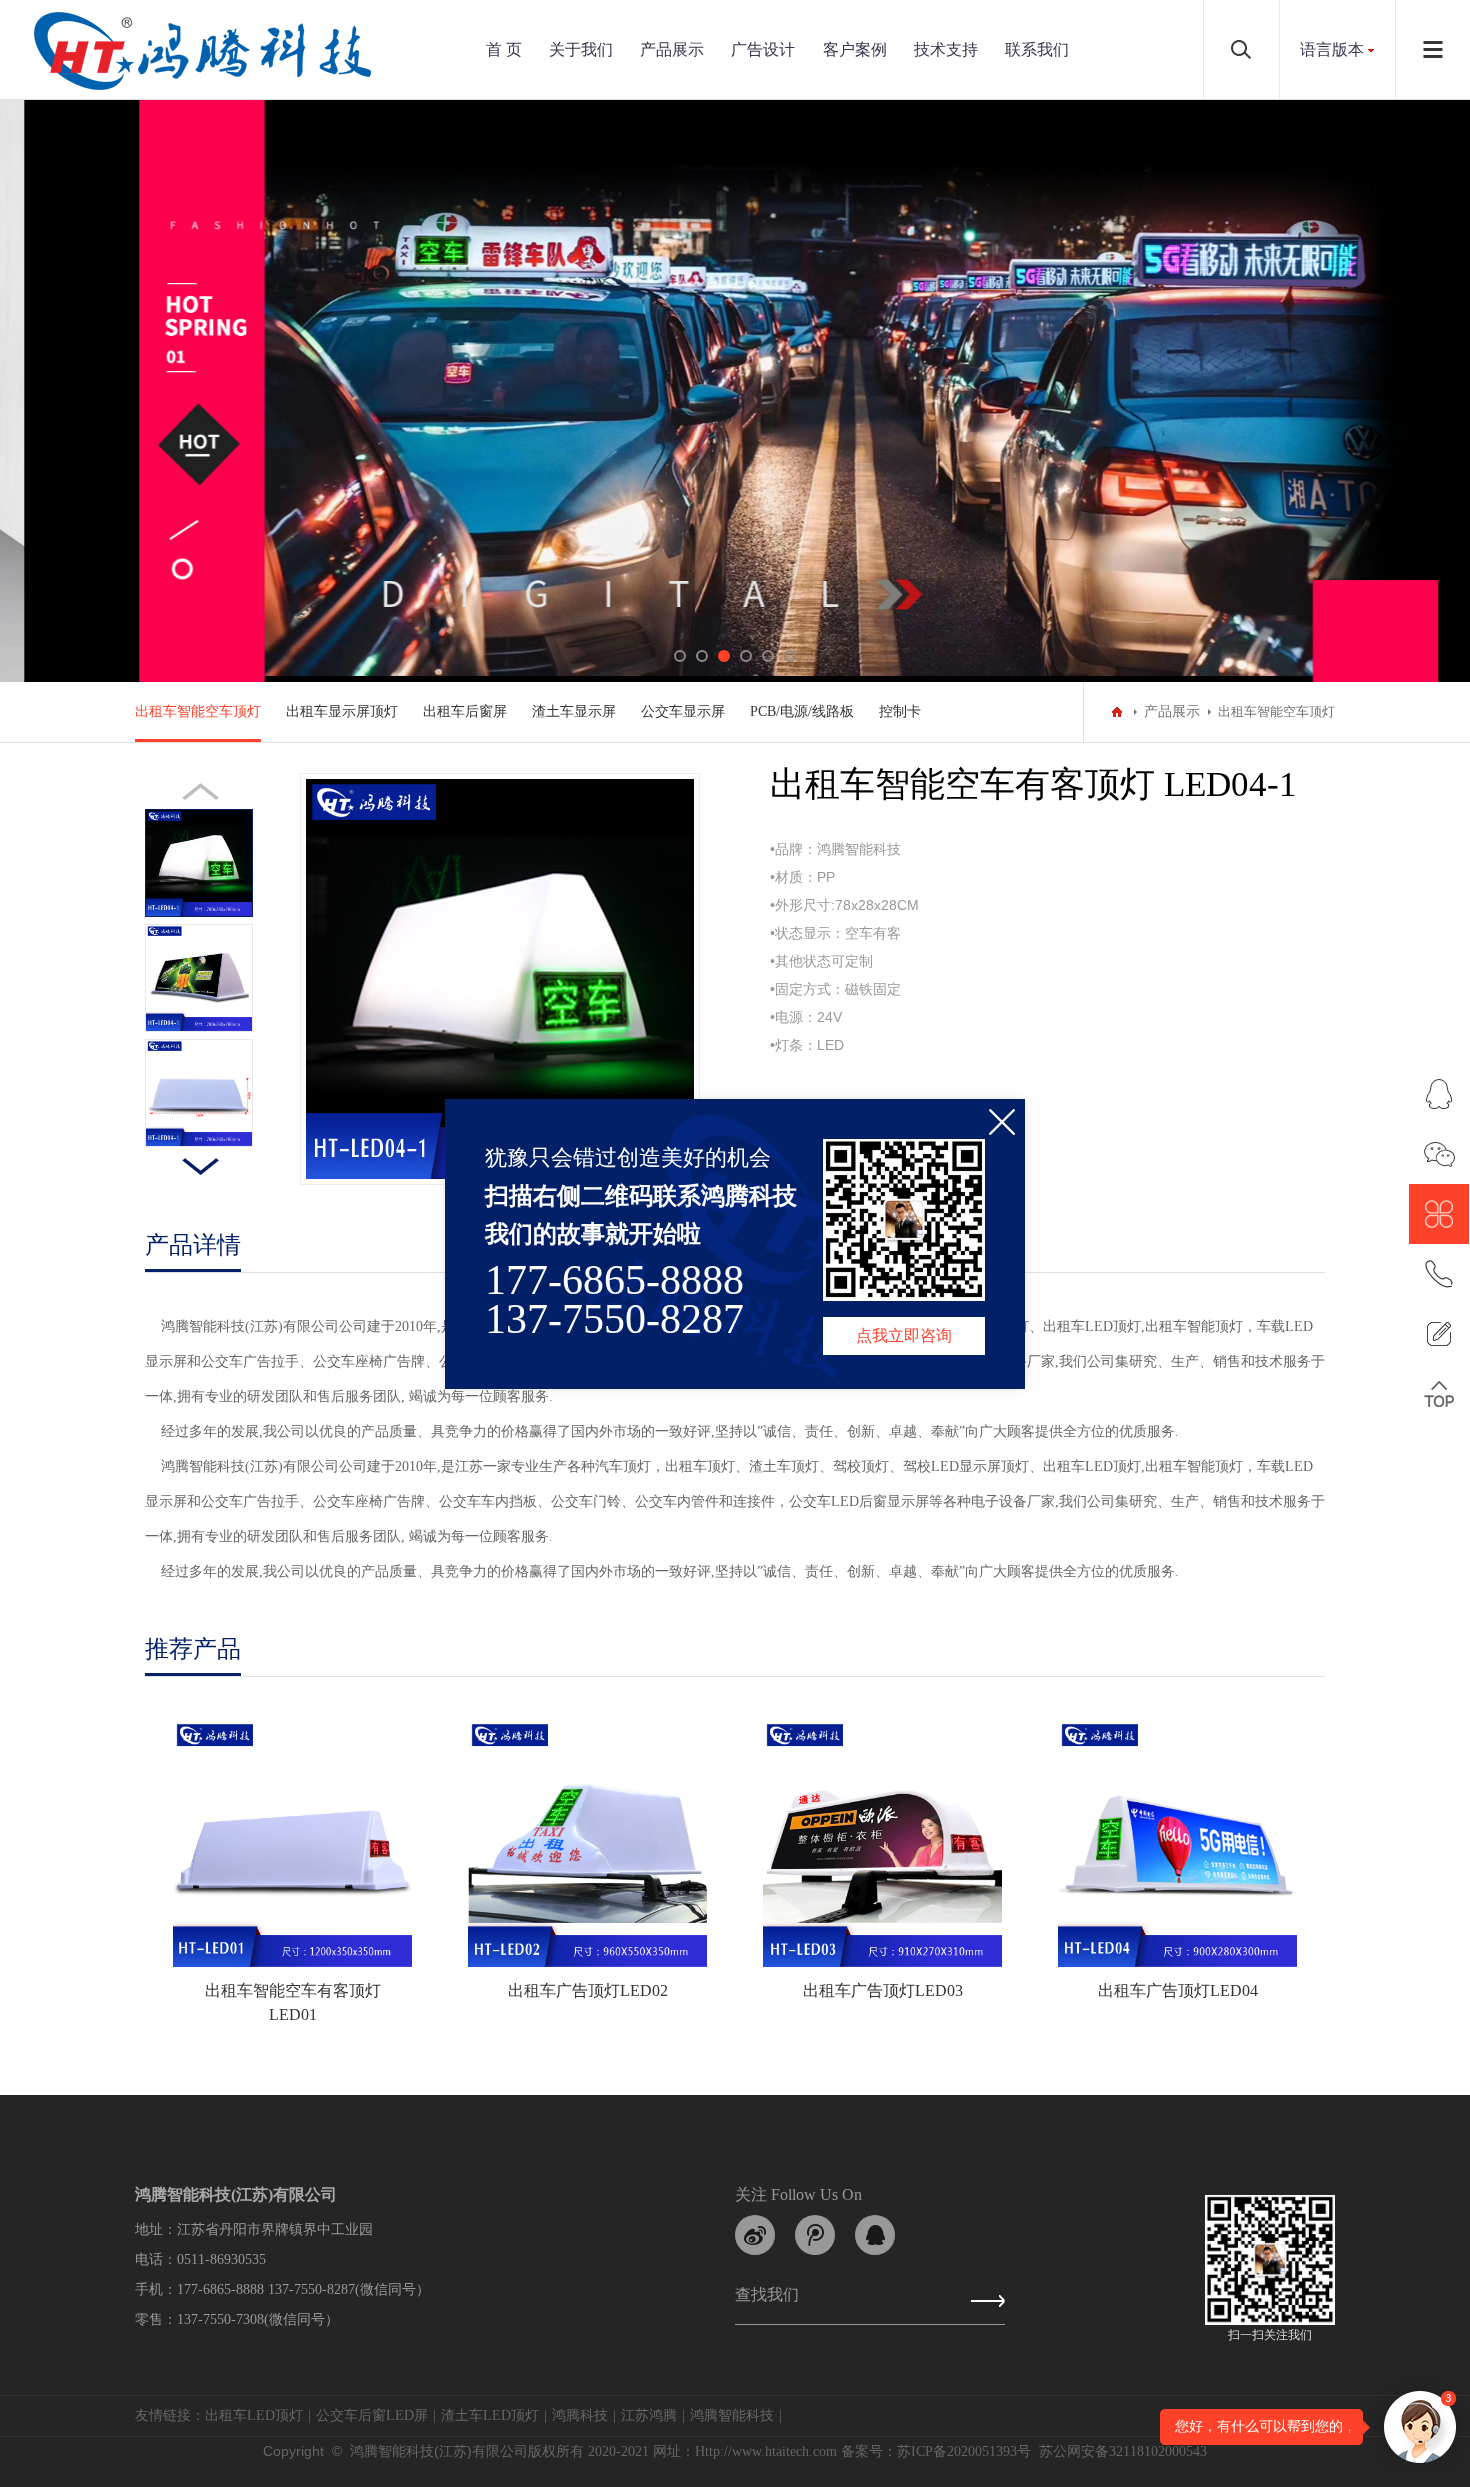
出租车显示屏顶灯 (342, 711)
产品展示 (672, 49)
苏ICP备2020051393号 (964, 2451)
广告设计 (763, 49)
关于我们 (581, 49)
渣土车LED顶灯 (490, 2415)
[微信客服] (1439, 1154)
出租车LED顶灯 (254, 2415)
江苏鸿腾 (649, 2415)
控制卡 (900, 711)
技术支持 (946, 49)
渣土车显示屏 (574, 711)
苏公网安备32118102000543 (1123, 2451)
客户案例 (855, 49)
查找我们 (767, 2299)
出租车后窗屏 (465, 711)
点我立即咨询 (904, 1335)
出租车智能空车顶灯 (198, 711)
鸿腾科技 (580, 2415)
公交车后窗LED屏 (372, 2415)
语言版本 (1332, 49)
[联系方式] (1439, 1274)
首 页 (504, 49)
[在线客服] (1439, 1094)
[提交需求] (1439, 1334)
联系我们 (1037, 49)
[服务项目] (1439, 1214)
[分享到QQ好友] (875, 2235)
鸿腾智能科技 (732, 2415)
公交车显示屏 (683, 711)
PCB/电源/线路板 (802, 711)
